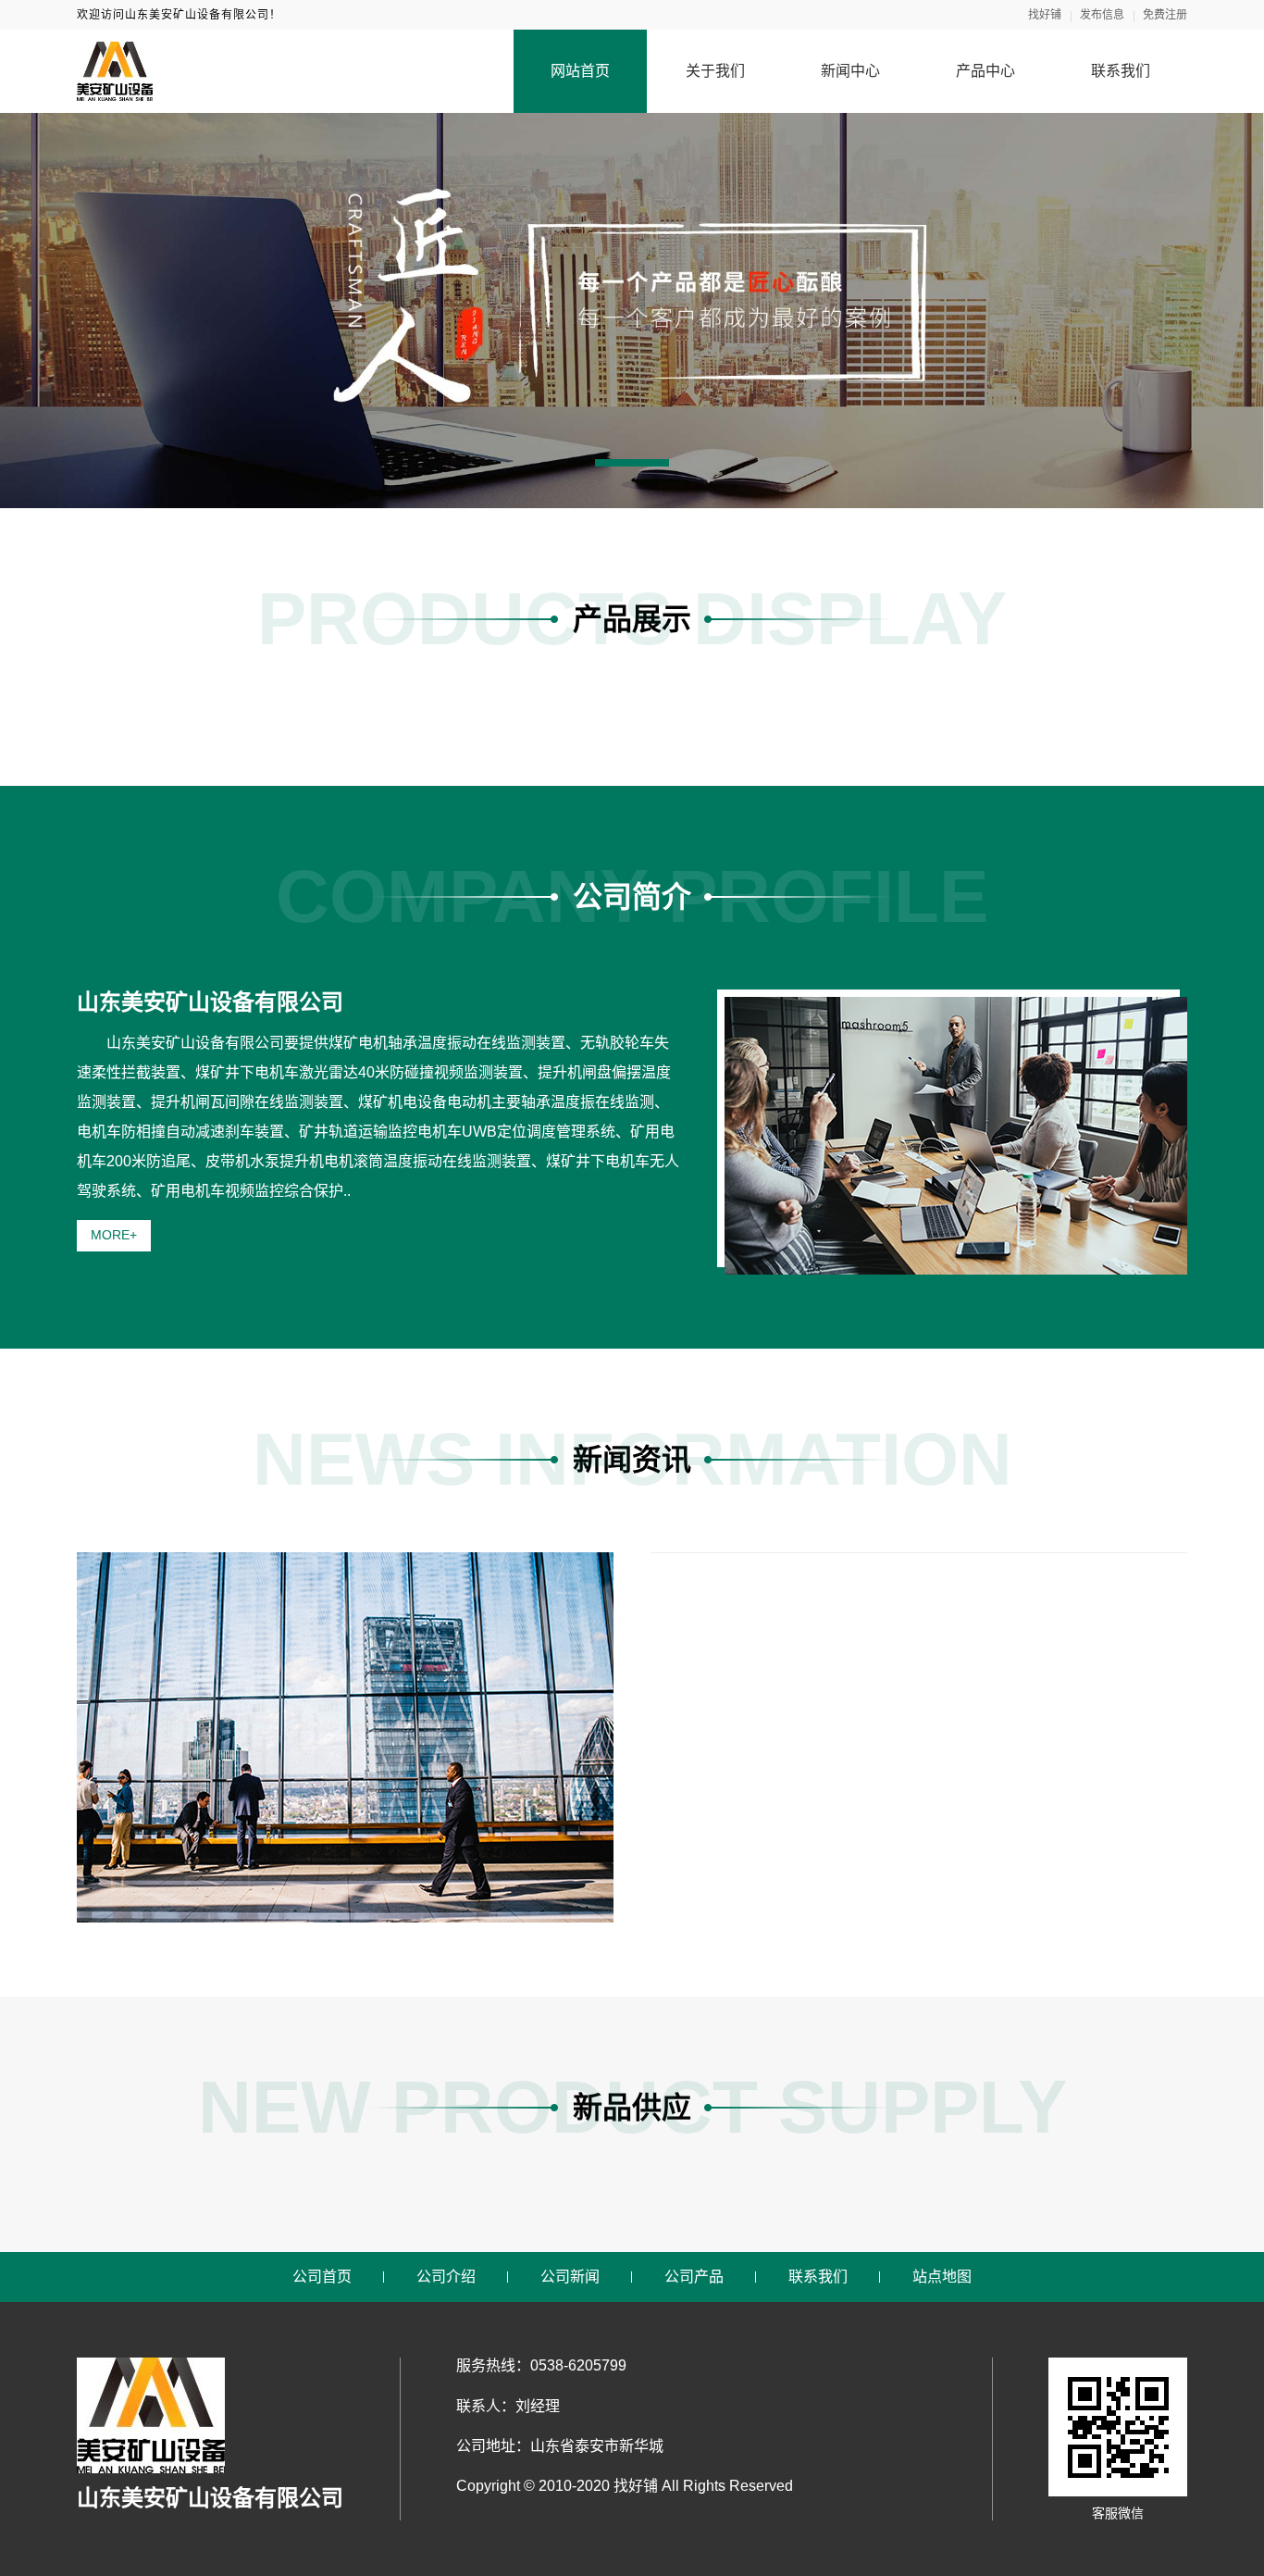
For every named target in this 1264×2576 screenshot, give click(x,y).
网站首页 (580, 71)
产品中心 (985, 71)
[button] (632, 463)
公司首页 (322, 2277)
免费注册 (1165, 15)
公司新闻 (570, 2277)
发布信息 (1102, 15)
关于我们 (715, 71)
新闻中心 (850, 71)
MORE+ (114, 1235)
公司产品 (694, 2277)
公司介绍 (446, 2277)
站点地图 (942, 2277)
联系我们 (1121, 71)
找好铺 (1045, 15)
